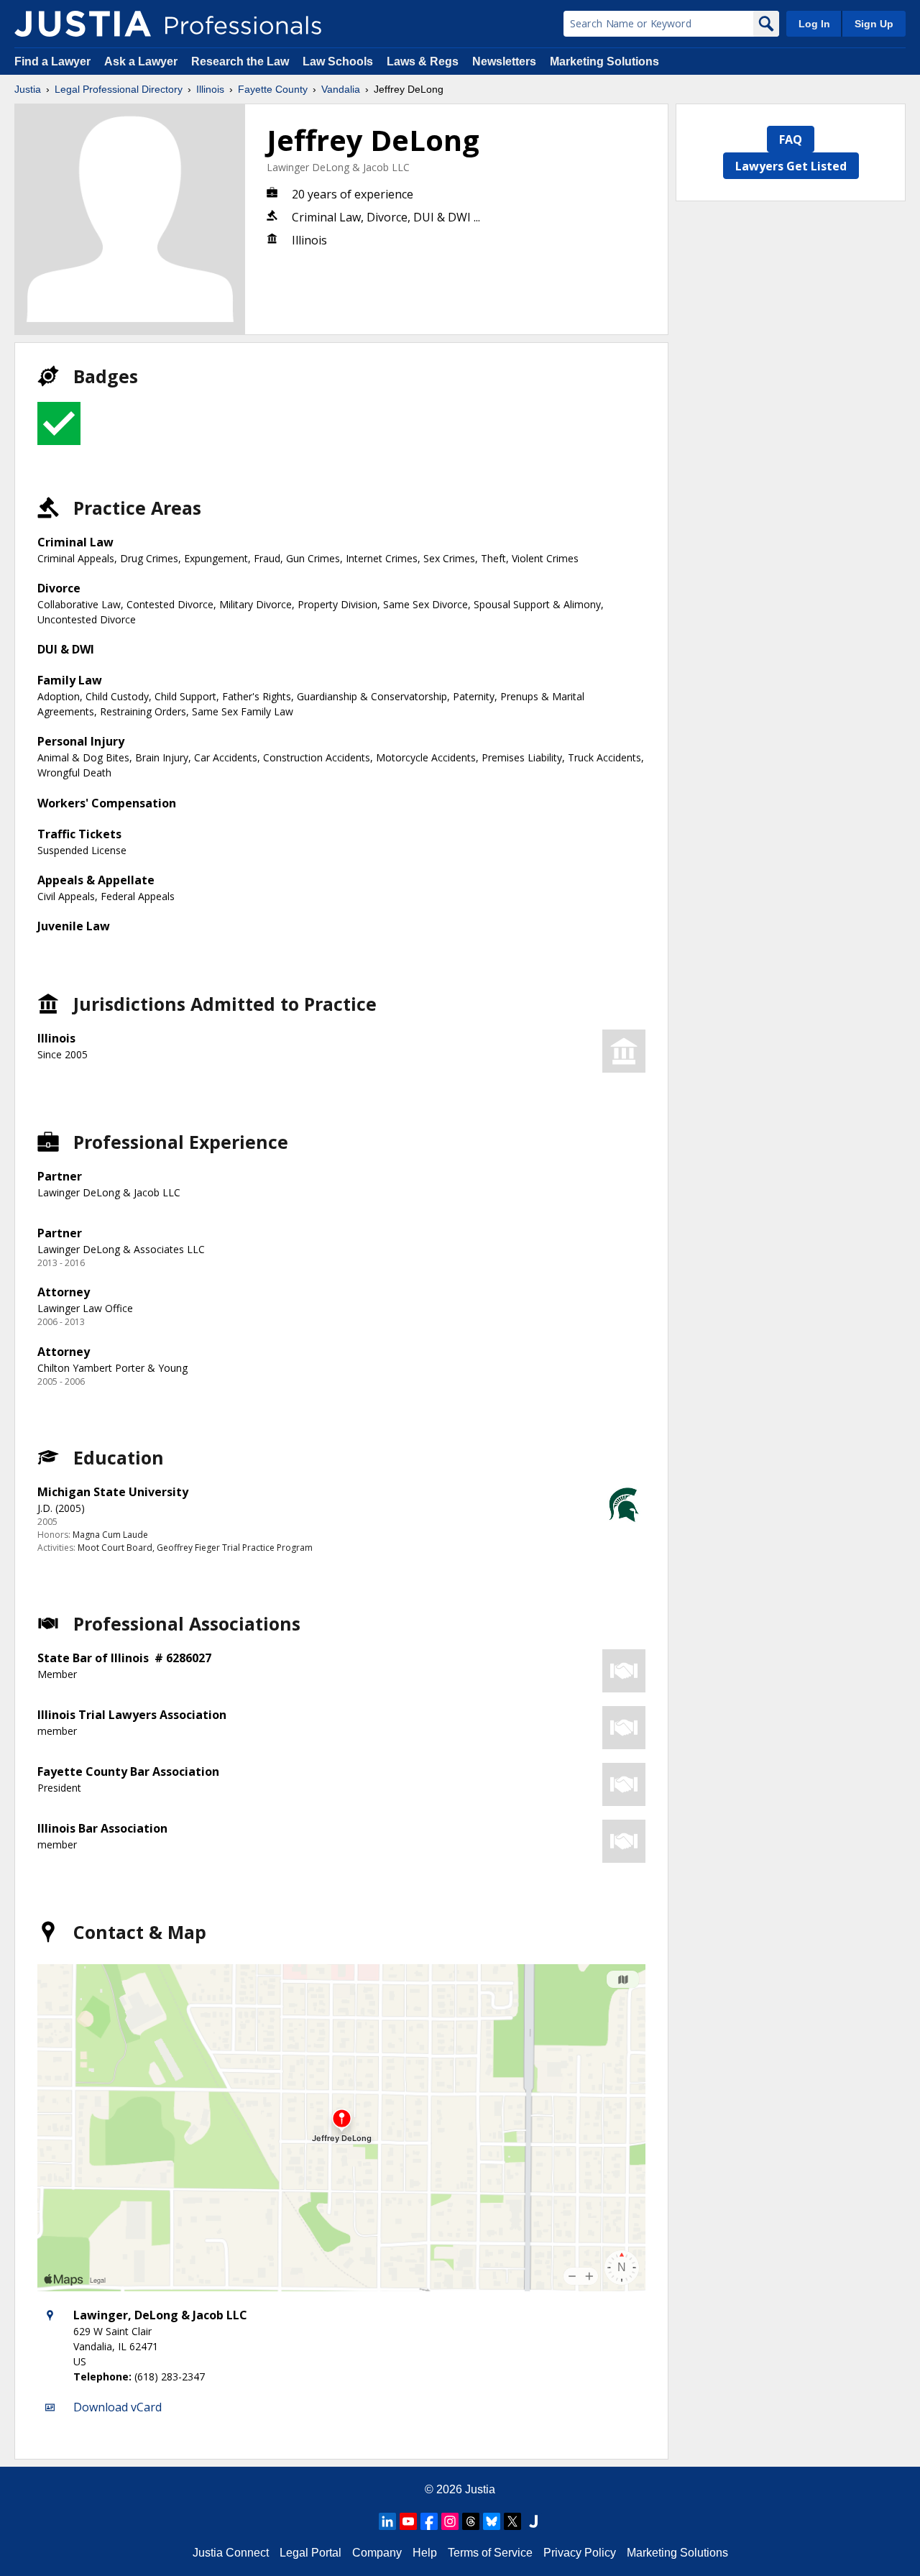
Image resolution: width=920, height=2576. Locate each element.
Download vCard (118, 2407)
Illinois (210, 89)
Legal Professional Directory (119, 89)
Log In (814, 24)
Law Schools (338, 61)
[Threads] (471, 2521)
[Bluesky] (492, 2521)
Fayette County (273, 89)
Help (425, 2553)
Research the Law (240, 61)
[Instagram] (450, 2521)
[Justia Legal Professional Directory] (83, 24)
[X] (512, 2521)
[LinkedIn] (387, 2521)
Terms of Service (490, 2553)
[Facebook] (429, 2521)
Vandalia (341, 89)
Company (377, 2553)
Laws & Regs (423, 61)
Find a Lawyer (52, 61)
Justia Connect (231, 2553)
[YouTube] (408, 2521)
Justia (28, 89)
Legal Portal (310, 2553)
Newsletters (504, 61)
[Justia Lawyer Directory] (533, 2521)
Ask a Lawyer (142, 61)
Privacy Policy (580, 2553)
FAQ (791, 139)
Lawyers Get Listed (791, 166)
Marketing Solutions (604, 61)
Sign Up (874, 24)
